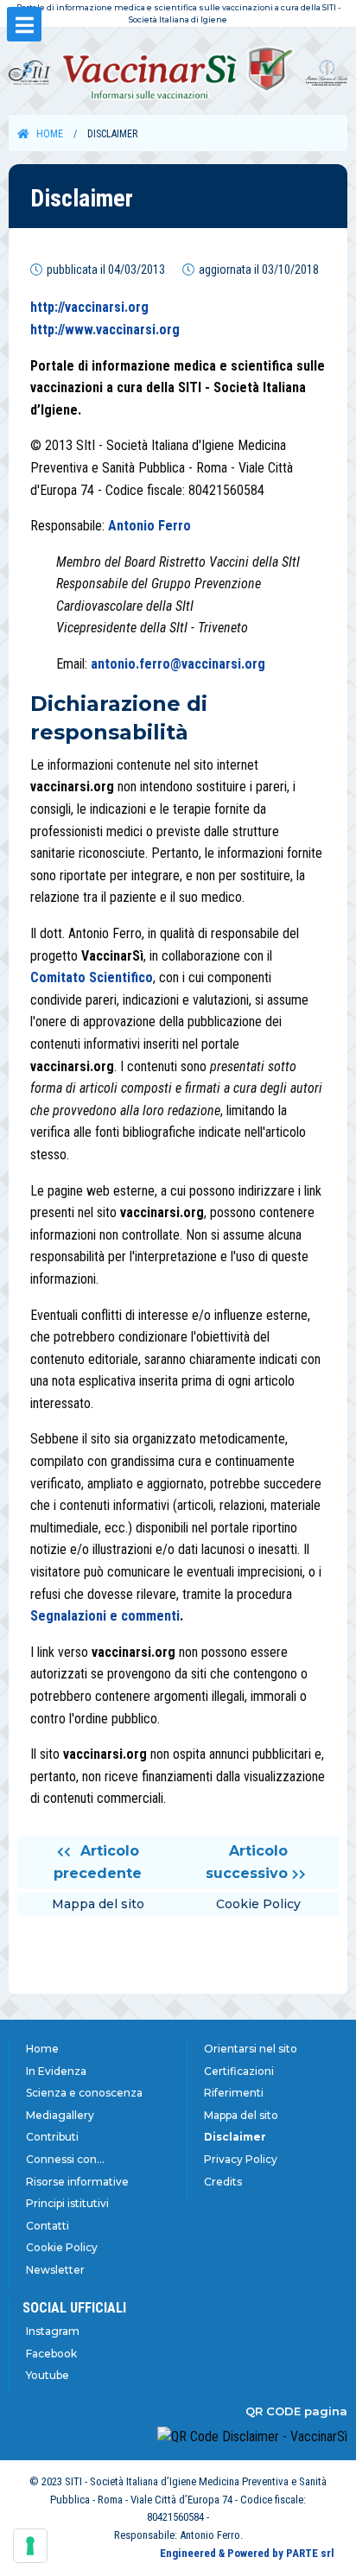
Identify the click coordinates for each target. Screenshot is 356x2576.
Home (50, 134)
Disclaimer (235, 2137)
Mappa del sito (241, 2115)
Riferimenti (234, 2093)
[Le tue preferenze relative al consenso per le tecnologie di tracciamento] (30, 2546)
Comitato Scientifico (92, 977)
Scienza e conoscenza (84, 2093)
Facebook (51, 2354)
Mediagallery (60, 2115)
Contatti (48, 2226)
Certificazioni (239, 2071)
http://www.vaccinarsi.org (105, 330)
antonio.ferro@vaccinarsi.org (178, 664)
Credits (223, 2182)
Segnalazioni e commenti (105, 1616)
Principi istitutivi (67, 2203)
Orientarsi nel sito (251, 2049)
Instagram (53, 2331)
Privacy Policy (241, 2159)
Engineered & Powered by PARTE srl (247, 2553)
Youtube (48, 2375)
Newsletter (55, 2270)
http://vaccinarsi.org (89, 307)
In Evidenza (56, 2071)
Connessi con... (65, 2159)
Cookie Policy (62, 2247)
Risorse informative (77, 2182)
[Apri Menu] (24, 24)
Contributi (52, 2137)
